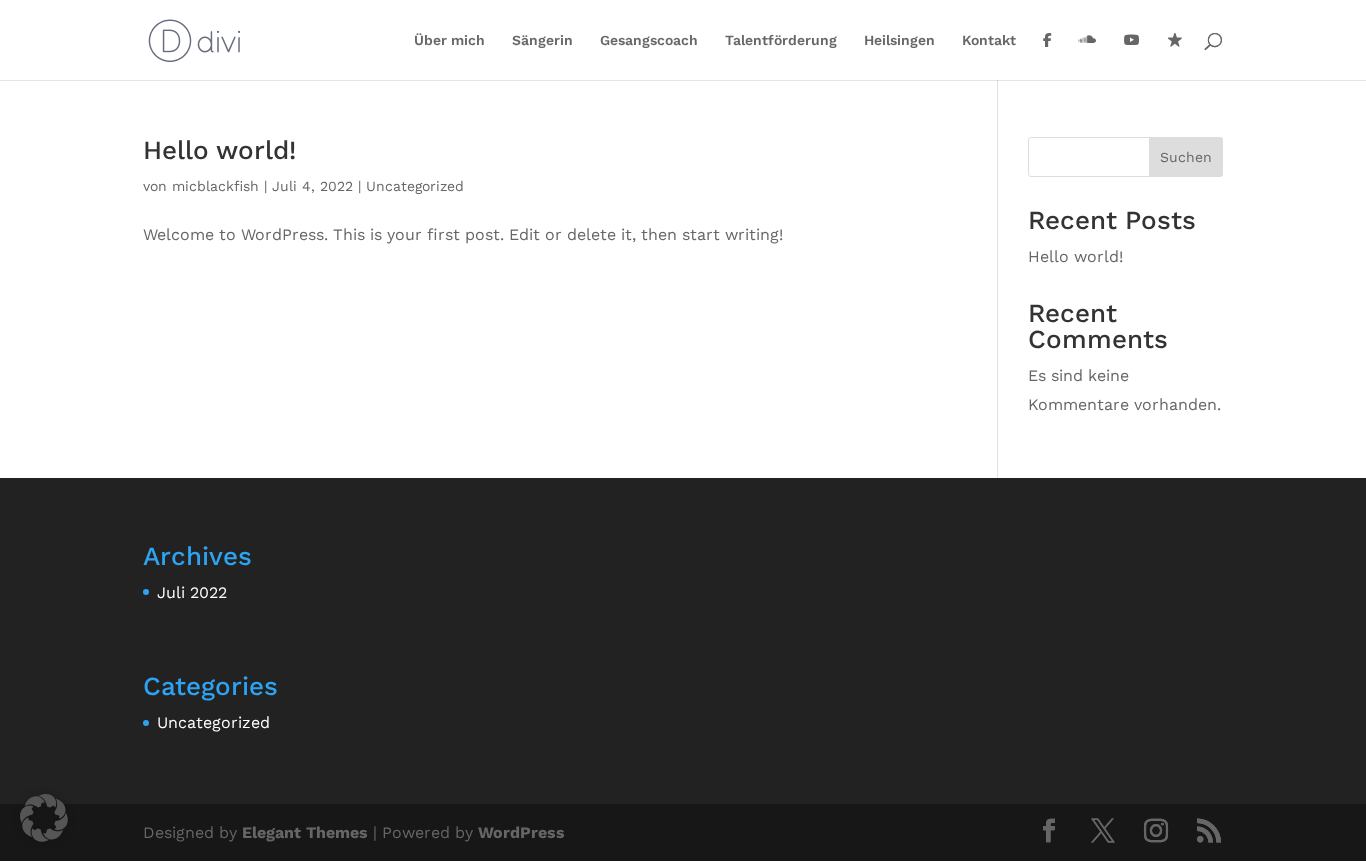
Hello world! (219, 150)
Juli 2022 (192, 592)
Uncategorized (415, 186)
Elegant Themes (305, 832)
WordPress (521, 832)
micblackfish (215, 186)
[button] (44, 818)
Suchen (1186, 157)
